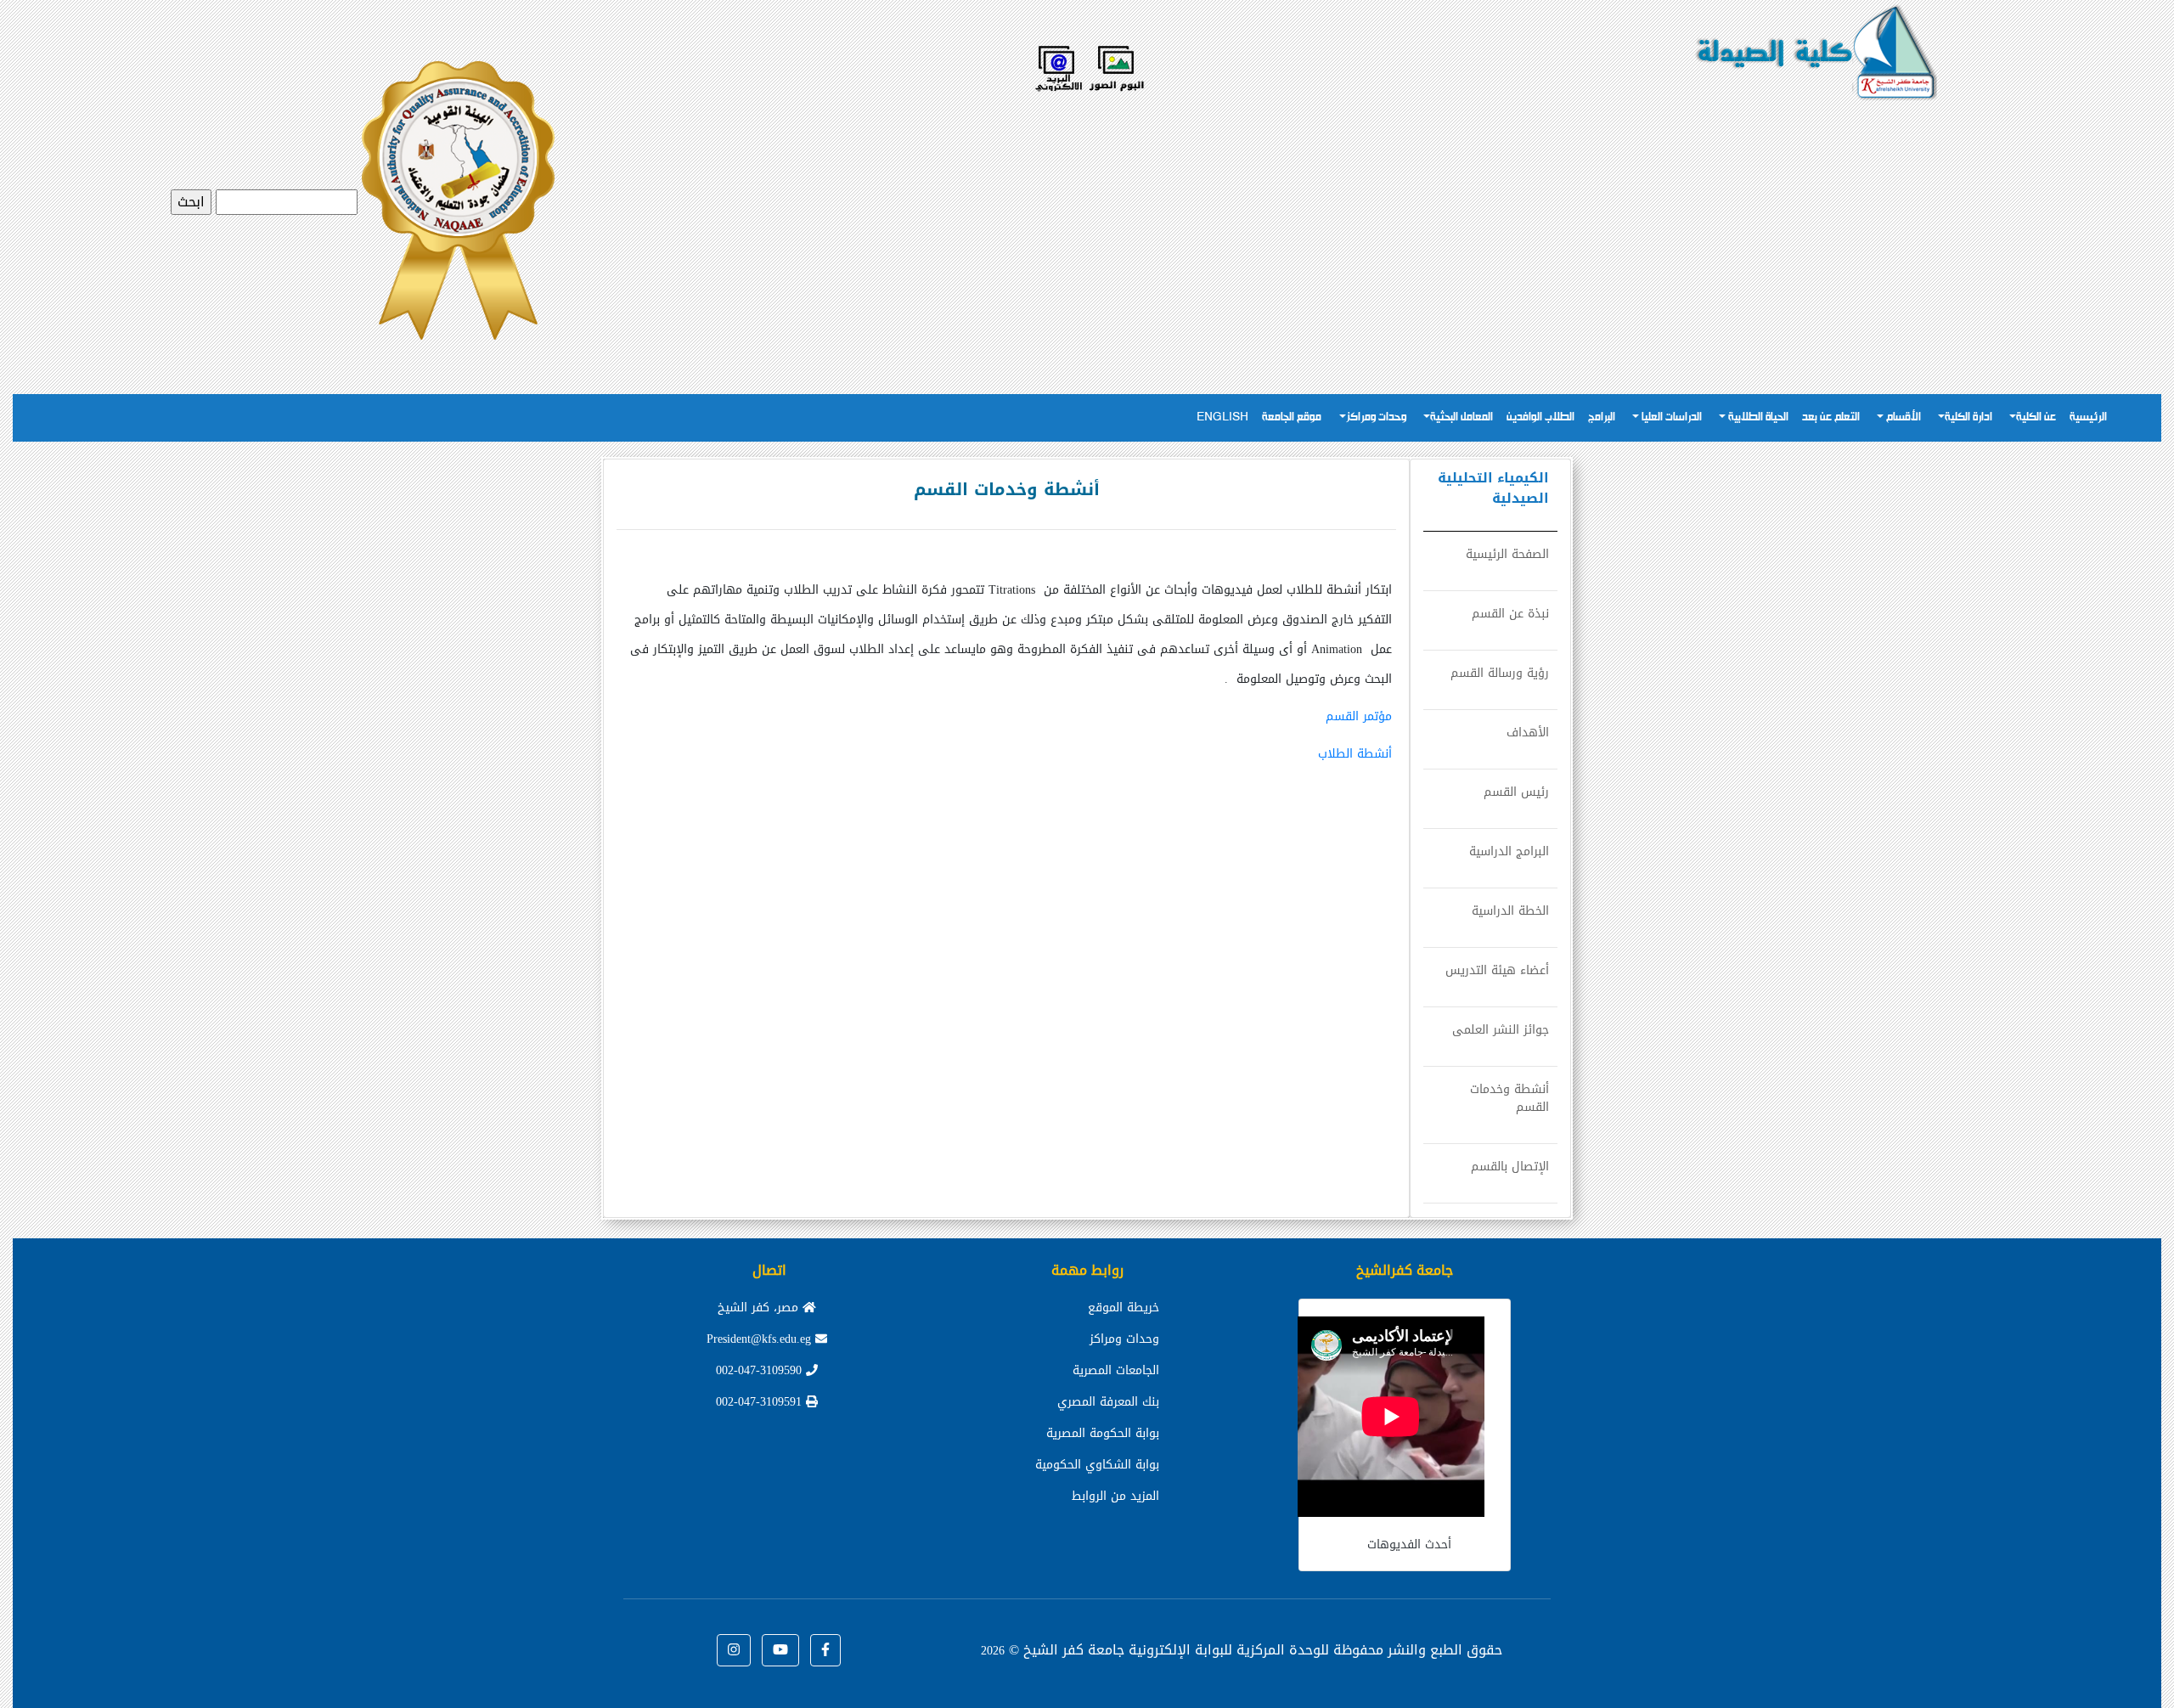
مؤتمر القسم (1359, 716)
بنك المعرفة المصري (1108, 1402)
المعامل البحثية (1462, 417)
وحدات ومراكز (1376, 417)
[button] (825, 1650)
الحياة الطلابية (1757, 417)
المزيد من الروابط (1115, 1496)
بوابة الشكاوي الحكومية (1097, 1465)
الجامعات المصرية (1116, 1370)
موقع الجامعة (1292, 417)
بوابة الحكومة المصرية (1103, 1433)
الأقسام (1902, 417)
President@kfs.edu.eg (761, 1339)
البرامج (1602, 417)
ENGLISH (1222, 417)
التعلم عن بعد (1831, 417)
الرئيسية (2088, 417)
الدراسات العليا (1670, 417)
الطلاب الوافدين (1540, 417)
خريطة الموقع (1124, 1308)
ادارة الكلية (1968, 417)
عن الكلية (2036, 417)
